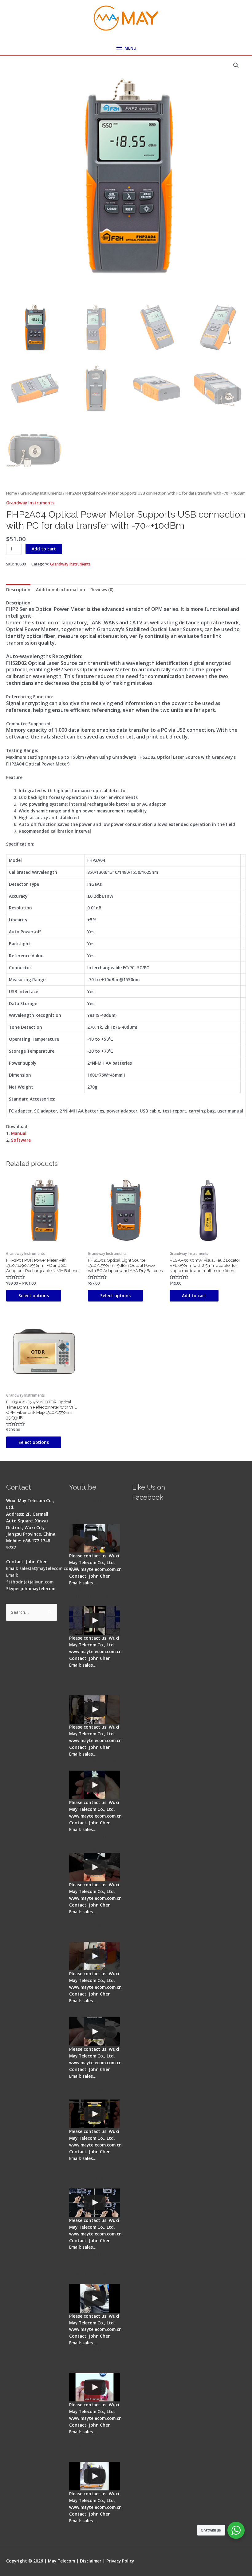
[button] (236, 65)
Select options (34, 1296)
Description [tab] (18, 590)
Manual (19, 1133)
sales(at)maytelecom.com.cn (49, 1568)
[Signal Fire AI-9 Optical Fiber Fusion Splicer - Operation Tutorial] (94, 2387)
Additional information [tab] (61, 590)
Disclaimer (91, 2561)
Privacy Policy (120, 2561)
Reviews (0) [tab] (102, 590)
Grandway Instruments (41, 493)
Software (21, 1140)
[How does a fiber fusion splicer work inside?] (94, 1620)
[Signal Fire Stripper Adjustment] (94, 2032)
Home (12, 493)
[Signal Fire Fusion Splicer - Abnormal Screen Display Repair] (94, 2476)
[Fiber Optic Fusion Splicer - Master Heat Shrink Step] (94, 2114)
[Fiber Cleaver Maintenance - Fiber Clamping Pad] (94, 1709)
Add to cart (44, 549)
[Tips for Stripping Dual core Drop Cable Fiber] (94, 1867)
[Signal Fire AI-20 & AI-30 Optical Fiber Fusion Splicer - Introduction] (94, 2203)
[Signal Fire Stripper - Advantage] (94, 1785)
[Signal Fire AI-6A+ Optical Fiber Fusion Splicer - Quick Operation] (94, 1956)
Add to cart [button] (194, 1296)
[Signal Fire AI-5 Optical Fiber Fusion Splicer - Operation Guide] (94, 1539)
